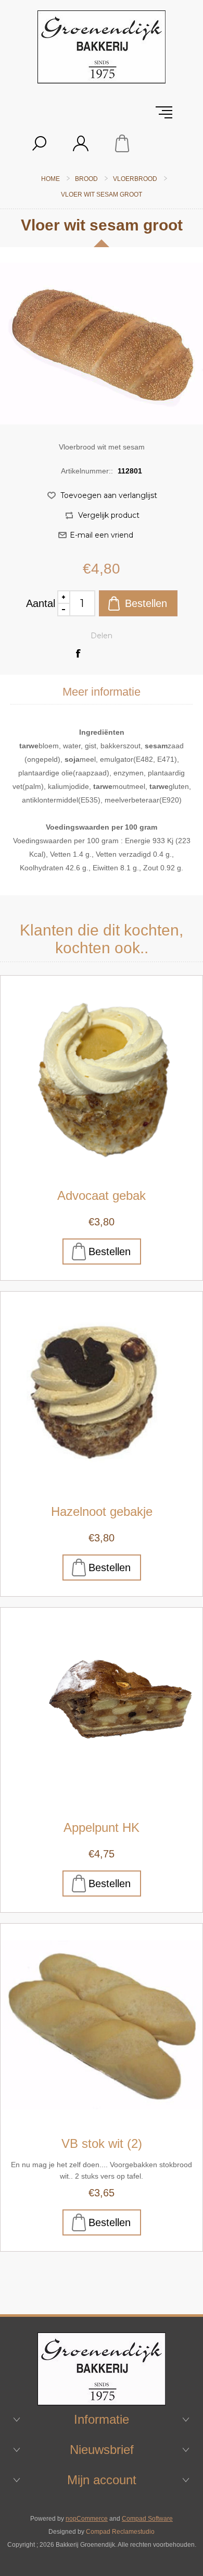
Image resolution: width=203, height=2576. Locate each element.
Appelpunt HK (102, 1827)
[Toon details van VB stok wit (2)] (102, 2025)
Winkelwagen (122, 143)
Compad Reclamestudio (120, 2532)
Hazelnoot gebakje (102, 1511)
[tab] (102, 692)
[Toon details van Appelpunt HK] (102, 1709)
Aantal (41, 603)
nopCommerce (87, 2519)
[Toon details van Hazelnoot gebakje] (102, 1393)
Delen (102, 636)
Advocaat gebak (102, 1195)
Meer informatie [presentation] (102, 692)
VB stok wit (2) (102, 2143)
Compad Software (147, 2519)
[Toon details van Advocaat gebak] (102, 1077)
